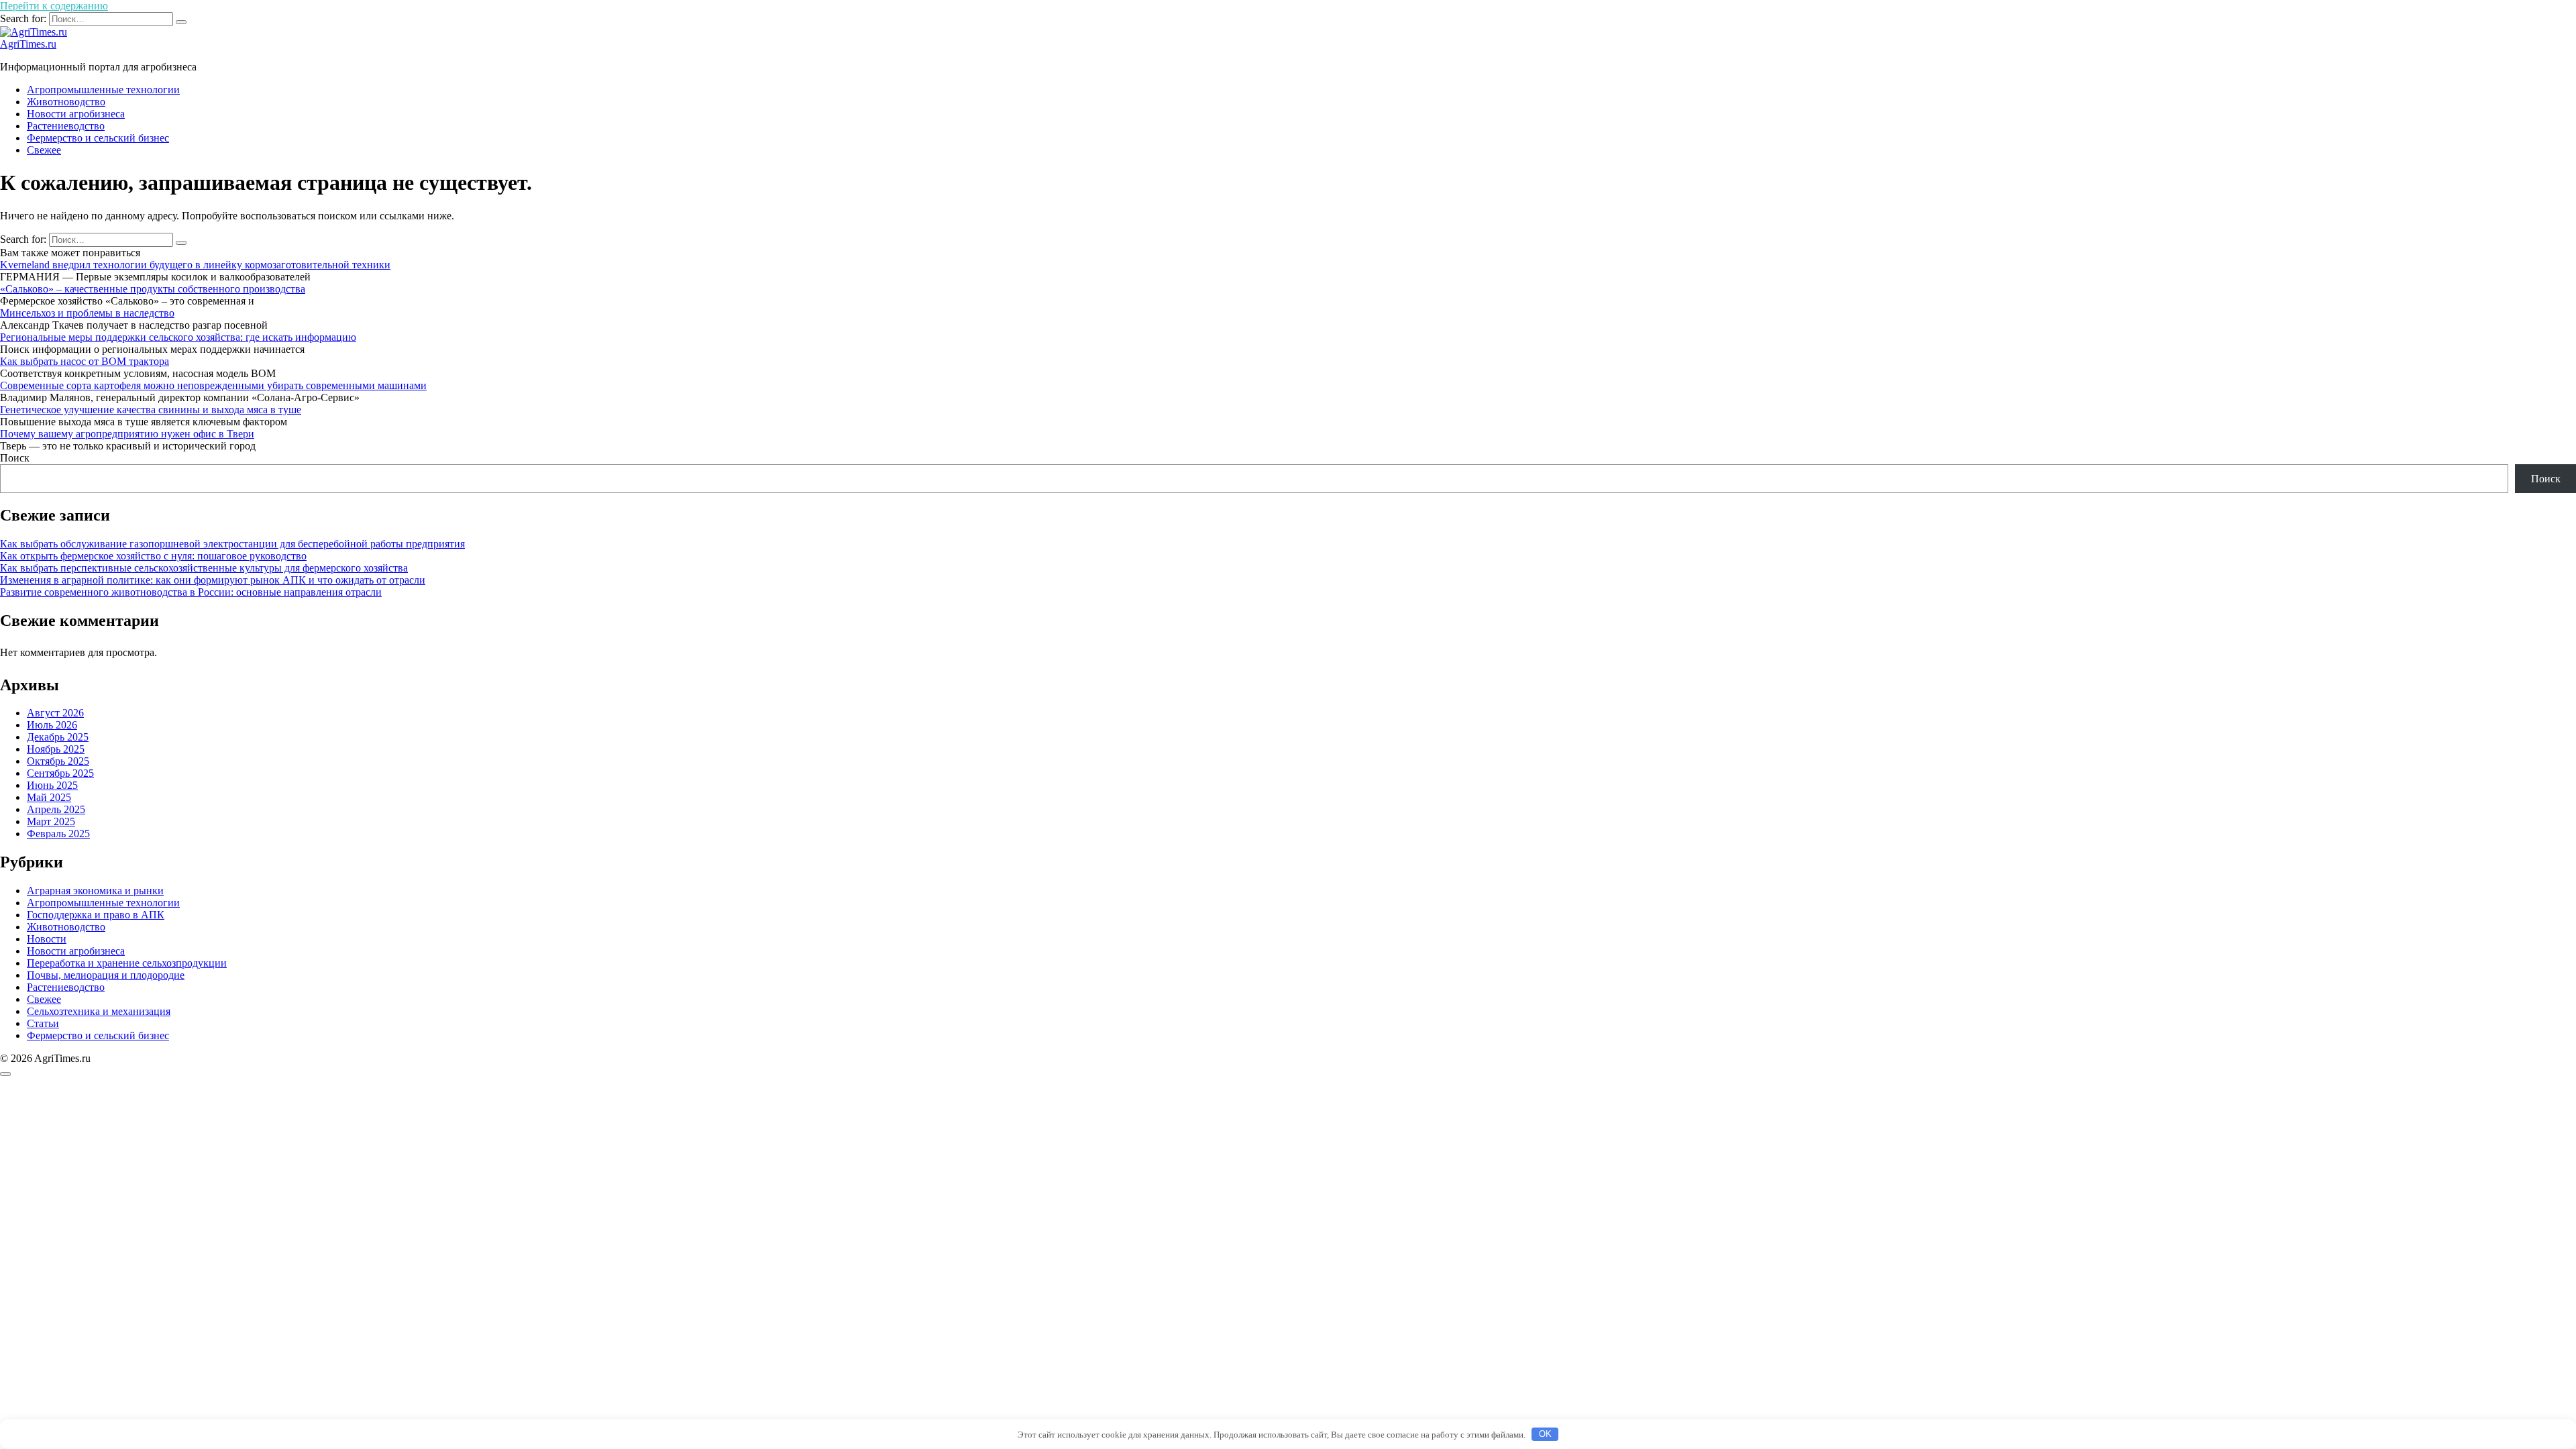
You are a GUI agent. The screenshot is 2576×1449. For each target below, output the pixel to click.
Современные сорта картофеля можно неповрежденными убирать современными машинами (213, 385)
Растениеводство (66, 126)
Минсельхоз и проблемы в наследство (87, 313)
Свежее (44, 150)
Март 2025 (51, 821)
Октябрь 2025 (58, 761)
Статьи (43, 1023)
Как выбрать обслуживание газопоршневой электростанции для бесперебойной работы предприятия (232, 544)
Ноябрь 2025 (56, 749)
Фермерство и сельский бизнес (98, 138)
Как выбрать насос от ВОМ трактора (85, 361)
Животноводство (66, 102)
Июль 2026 (52, 725)
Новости (47, 939)
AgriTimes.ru (28, 44)
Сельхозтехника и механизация (99, 1011)
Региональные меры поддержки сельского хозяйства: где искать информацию (178, 337)
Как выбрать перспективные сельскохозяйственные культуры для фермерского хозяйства (204, 568)
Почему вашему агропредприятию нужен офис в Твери (127, 434)
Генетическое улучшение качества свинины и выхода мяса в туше (151, 410)
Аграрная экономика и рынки (95, 891)
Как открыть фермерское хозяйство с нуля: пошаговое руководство (153, 556)
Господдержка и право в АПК (96, 915)
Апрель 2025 (56, 809)
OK (1545, 1434)
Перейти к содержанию (54, 6)
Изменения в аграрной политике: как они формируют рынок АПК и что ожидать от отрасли (213, 580)
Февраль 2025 (58, 834)
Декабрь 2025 (58, 737)
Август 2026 (55, 713)
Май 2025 (49, 797)
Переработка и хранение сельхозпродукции (127, 963)
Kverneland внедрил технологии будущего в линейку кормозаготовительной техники (195, 265)
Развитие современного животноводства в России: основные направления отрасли (191, 592)
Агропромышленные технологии (103, 90)
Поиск (15, 458)
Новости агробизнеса (76, 114)
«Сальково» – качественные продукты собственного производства (153, 289)
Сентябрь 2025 (60, 773)
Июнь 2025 (52, 785)
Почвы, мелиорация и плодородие (106, 975)
